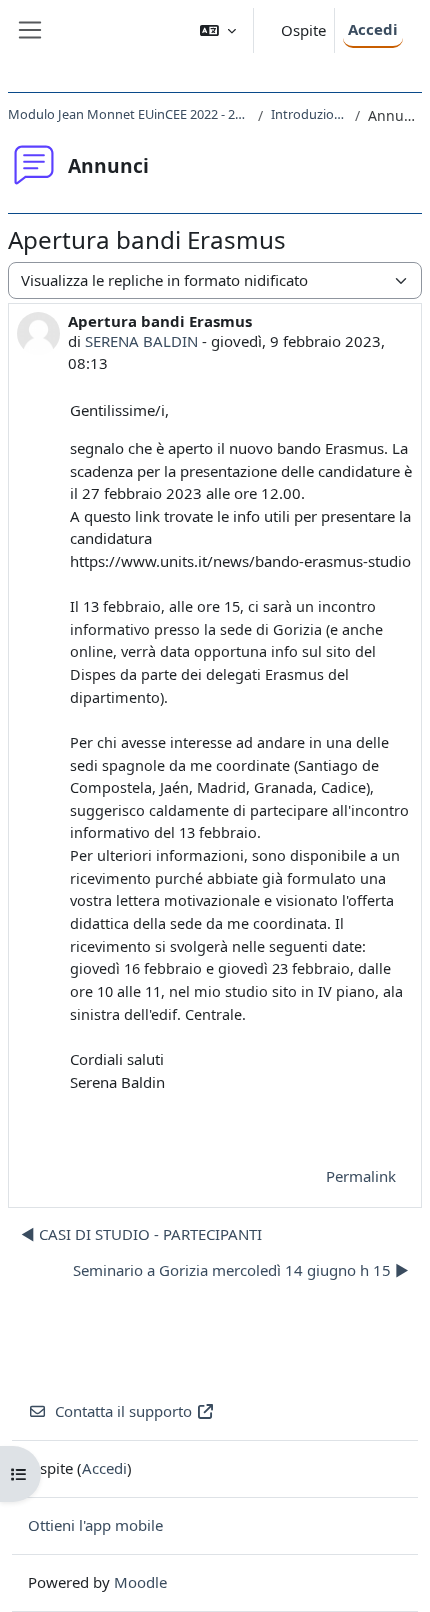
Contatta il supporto (123, 1411)
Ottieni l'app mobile (95, 1525)
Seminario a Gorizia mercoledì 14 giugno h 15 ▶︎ (241, 1270)
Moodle (140, 1582)
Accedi (373, 29)
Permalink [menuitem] (361, 1176)
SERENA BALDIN (141, 341)
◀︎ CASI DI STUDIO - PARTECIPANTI (141, 1234)
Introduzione (309, 114)
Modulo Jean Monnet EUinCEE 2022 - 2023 (129, 114)
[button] (218, 30)
